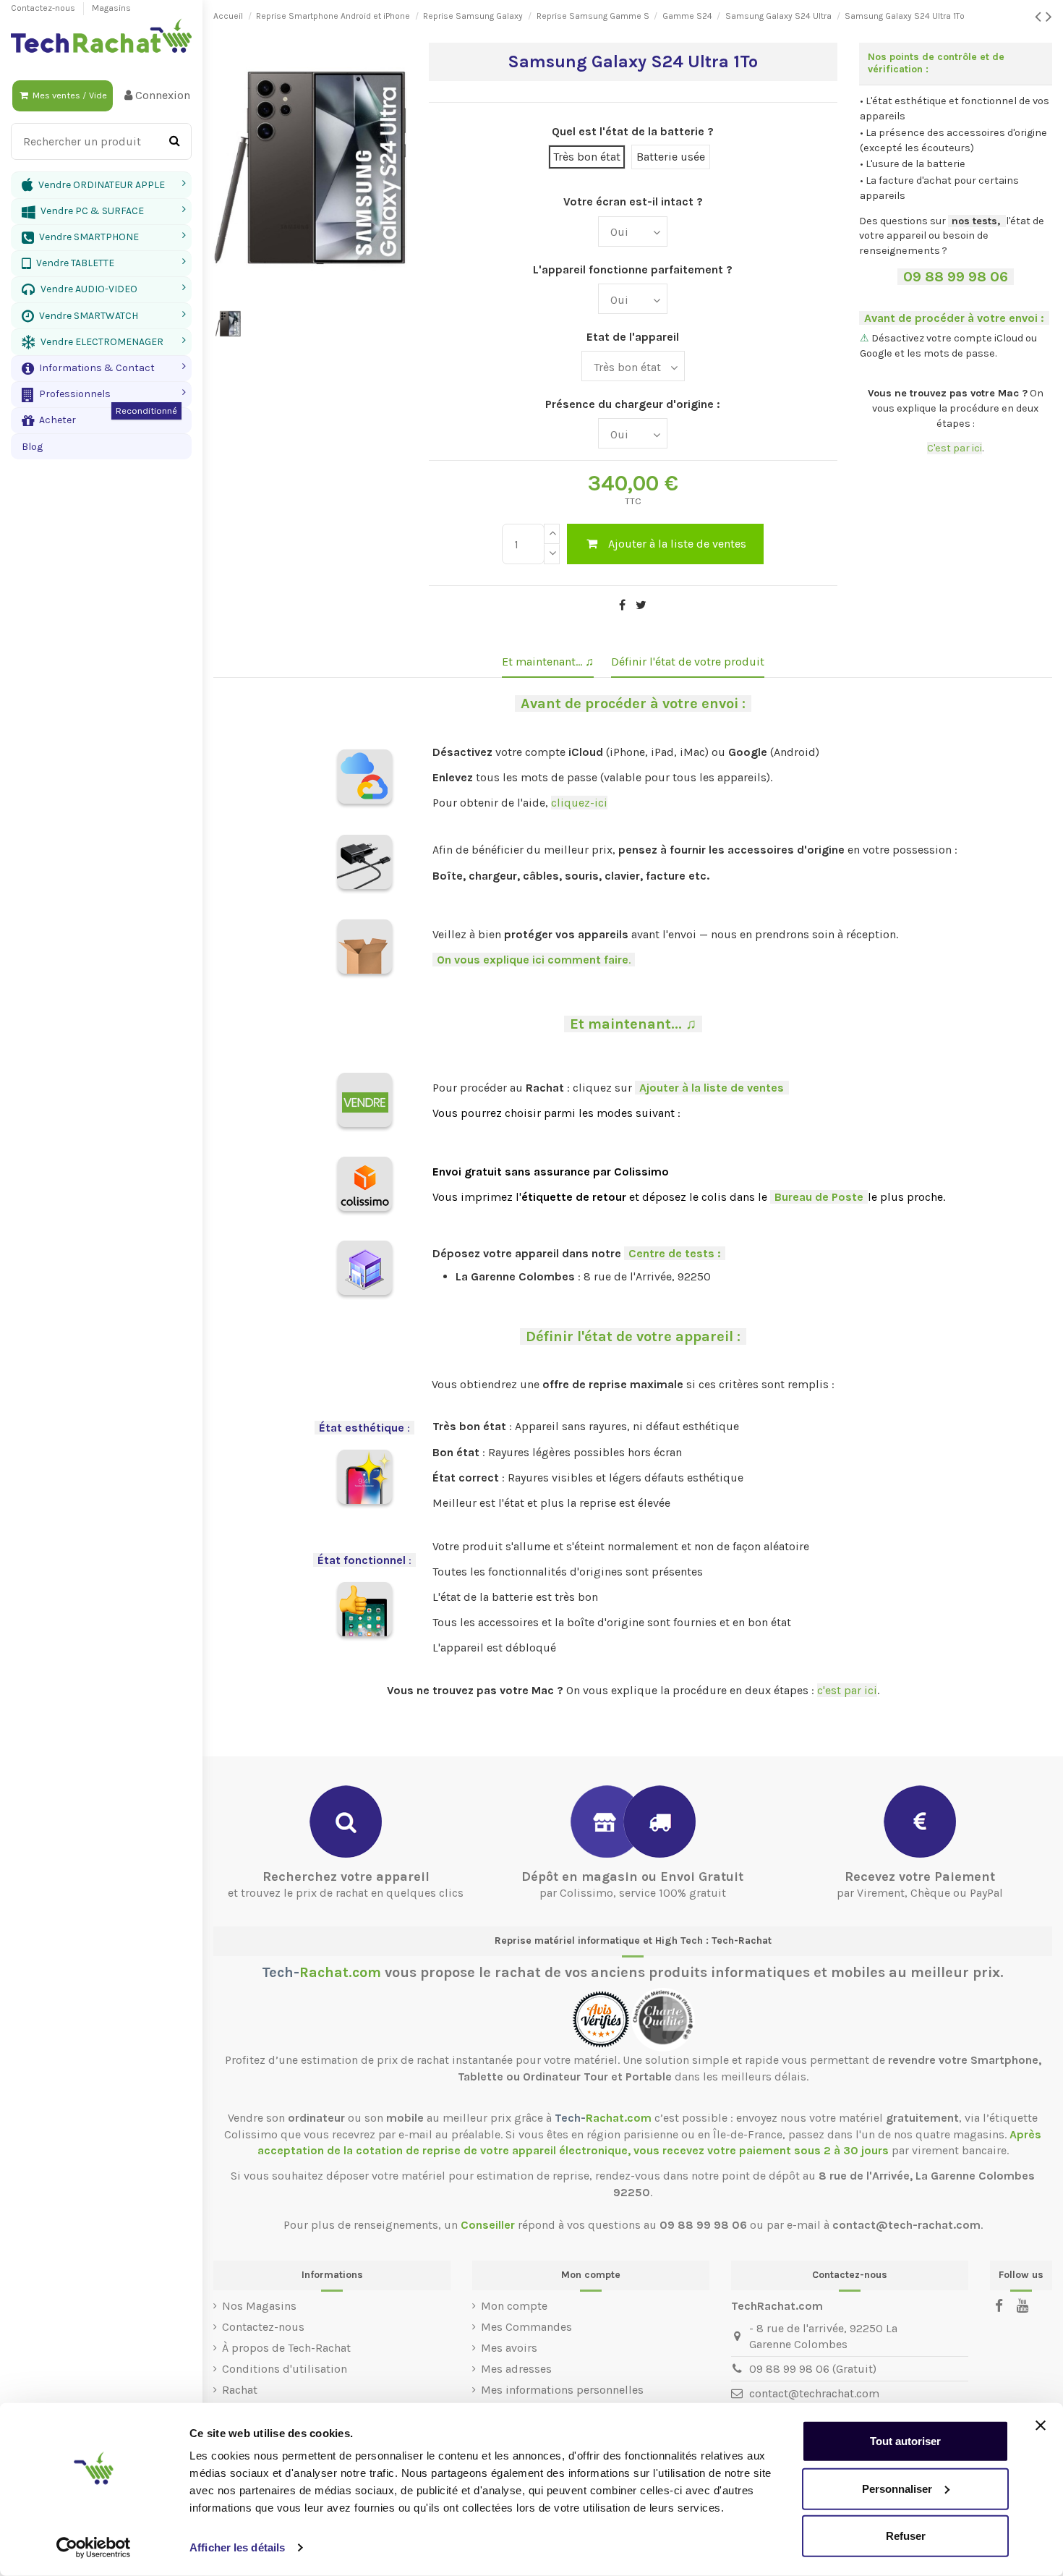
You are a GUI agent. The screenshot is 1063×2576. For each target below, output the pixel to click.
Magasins (111, 8)
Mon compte (514, 2306)
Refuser (906, 2536)
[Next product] (1049, 17)
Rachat (240, 2390)
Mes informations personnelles (562, 2390)
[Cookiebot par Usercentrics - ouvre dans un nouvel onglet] (94, 2548)
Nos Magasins (259, 2306)
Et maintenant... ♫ (548, 662)
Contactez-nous (44, 8)
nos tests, (976, 221)
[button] (101, 368)
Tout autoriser (905, 2441)
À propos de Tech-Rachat (286, 2348)
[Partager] (622, 605)
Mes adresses (516, 2369)
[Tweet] (641, 605)
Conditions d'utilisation (285, 2369)
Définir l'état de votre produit (688, 662)
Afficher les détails (237, 2547)
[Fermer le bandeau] (1041, 2426)
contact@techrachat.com (814, 2393)
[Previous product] (1040, 17)
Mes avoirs (509, 2348)
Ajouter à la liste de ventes (677, 544)
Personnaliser (897, 2488)
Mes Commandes (526, 2327)
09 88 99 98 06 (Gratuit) (813, 2369)
